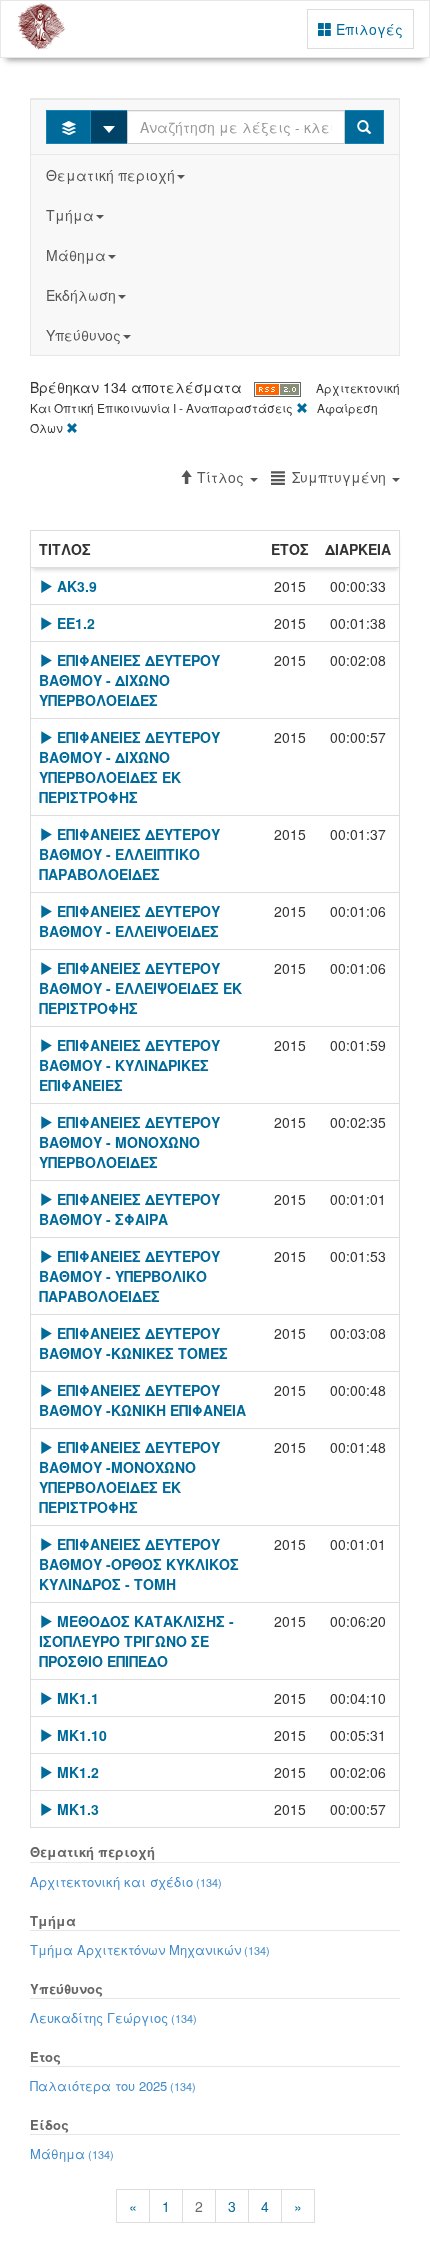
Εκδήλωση (81, 295)
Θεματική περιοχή (110, 175)
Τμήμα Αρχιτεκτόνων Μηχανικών (150, 1949)
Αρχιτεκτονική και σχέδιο (126, 1881)
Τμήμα (70, 215)
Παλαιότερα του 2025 (113, 2085)
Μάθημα (76, 255)
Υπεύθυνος (83, 335)
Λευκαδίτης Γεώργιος (113, 2017)
